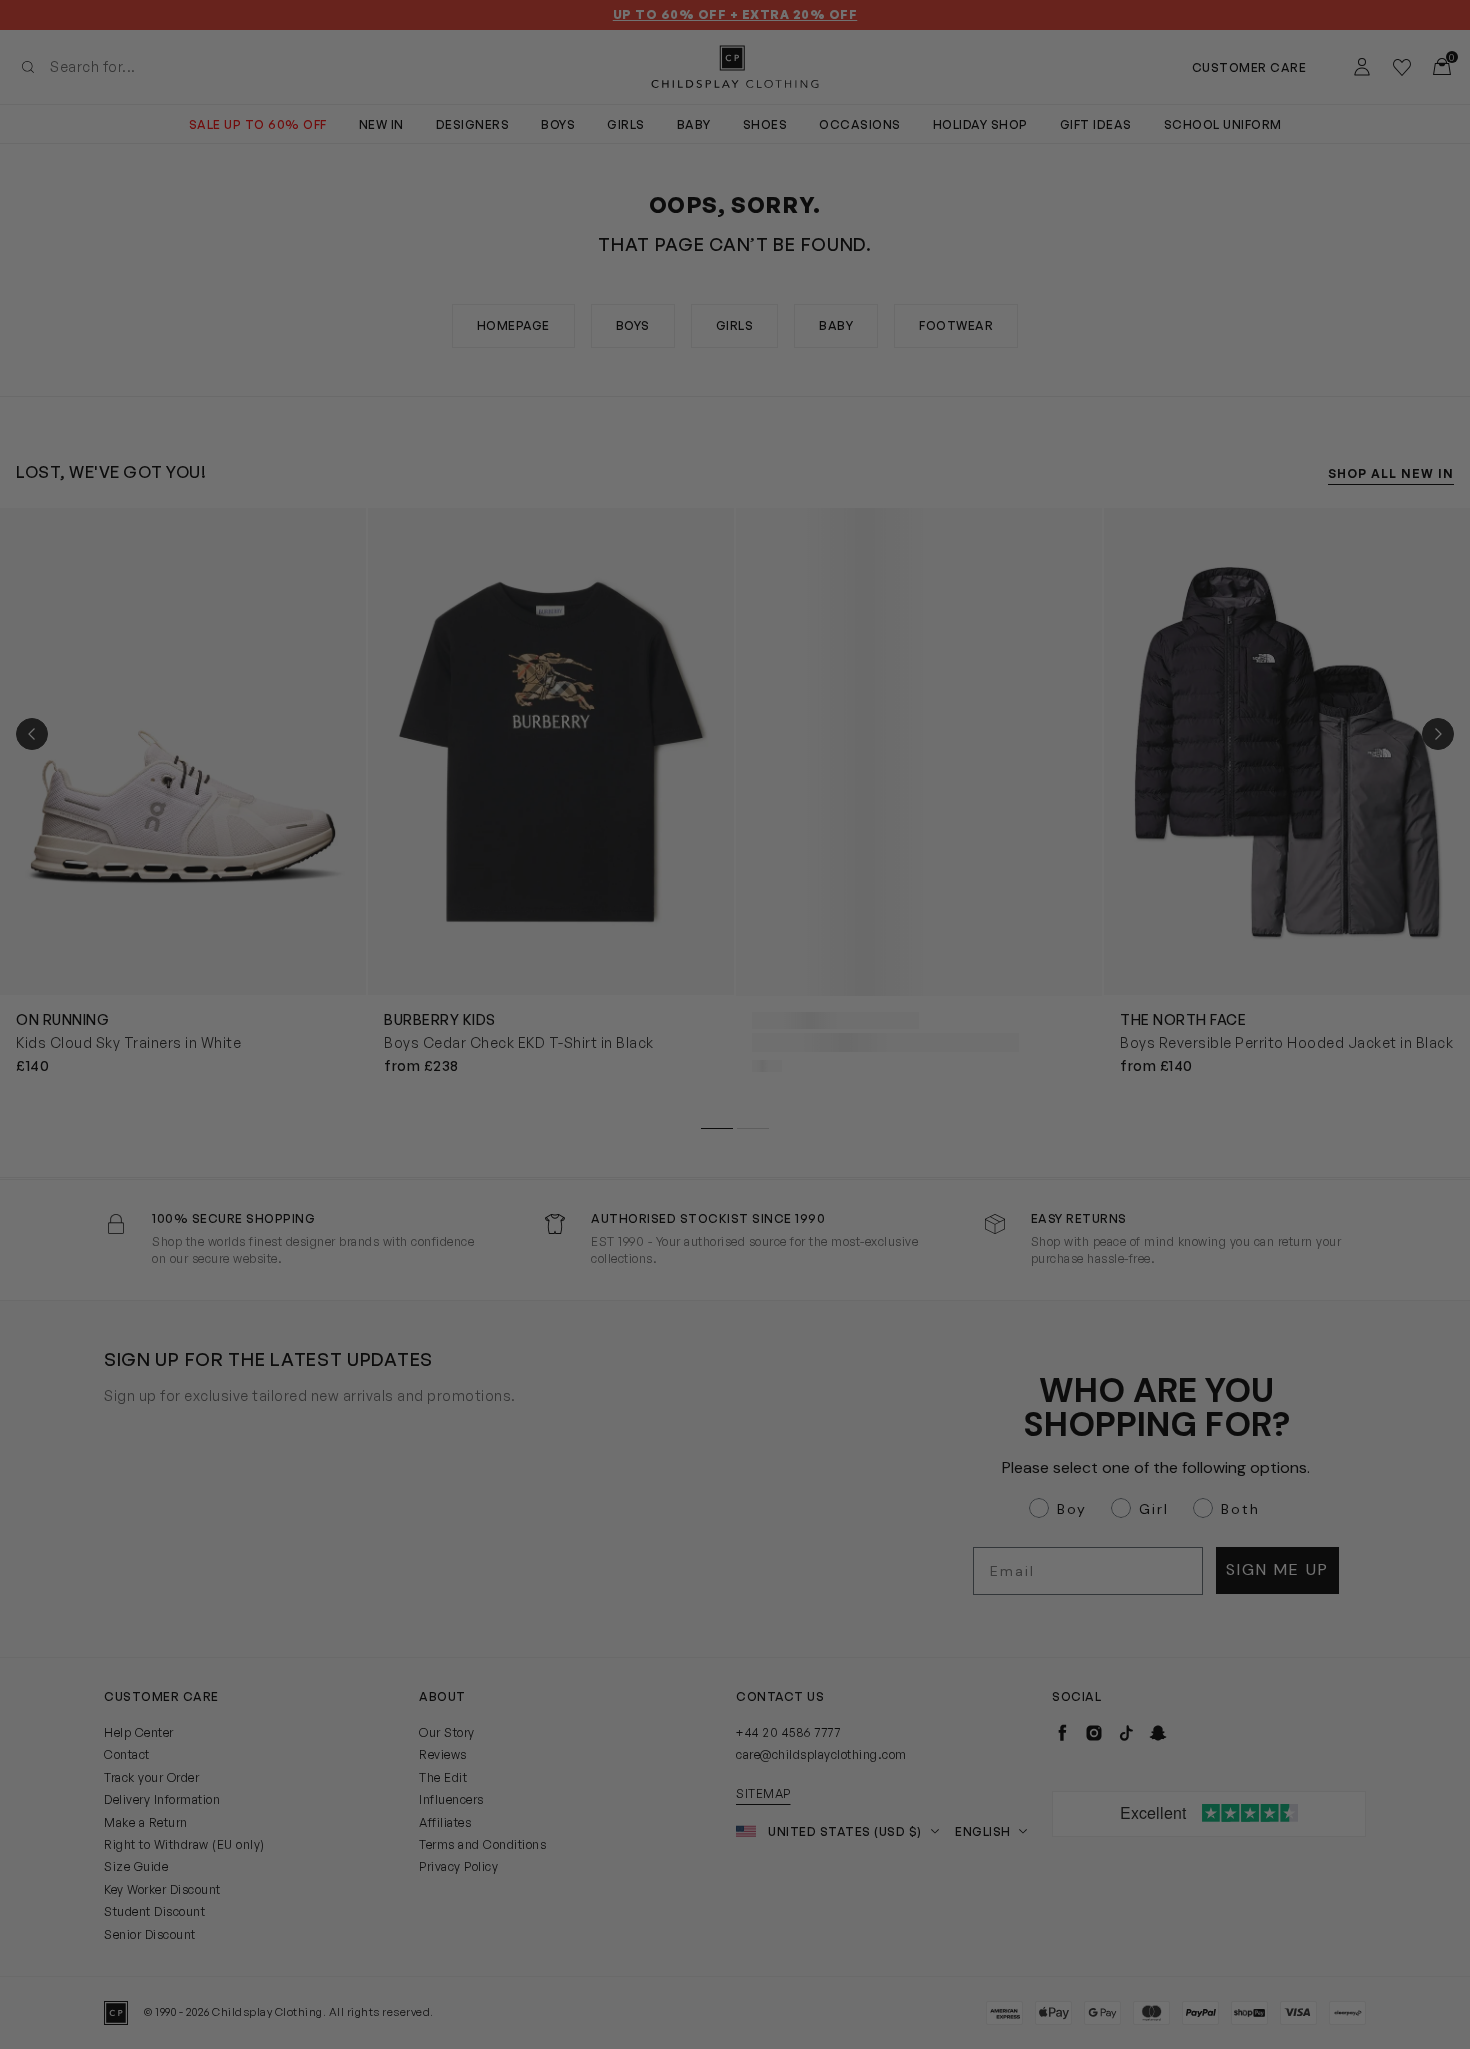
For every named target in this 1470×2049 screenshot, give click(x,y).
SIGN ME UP (540, 1211)
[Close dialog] (1100, 790)
